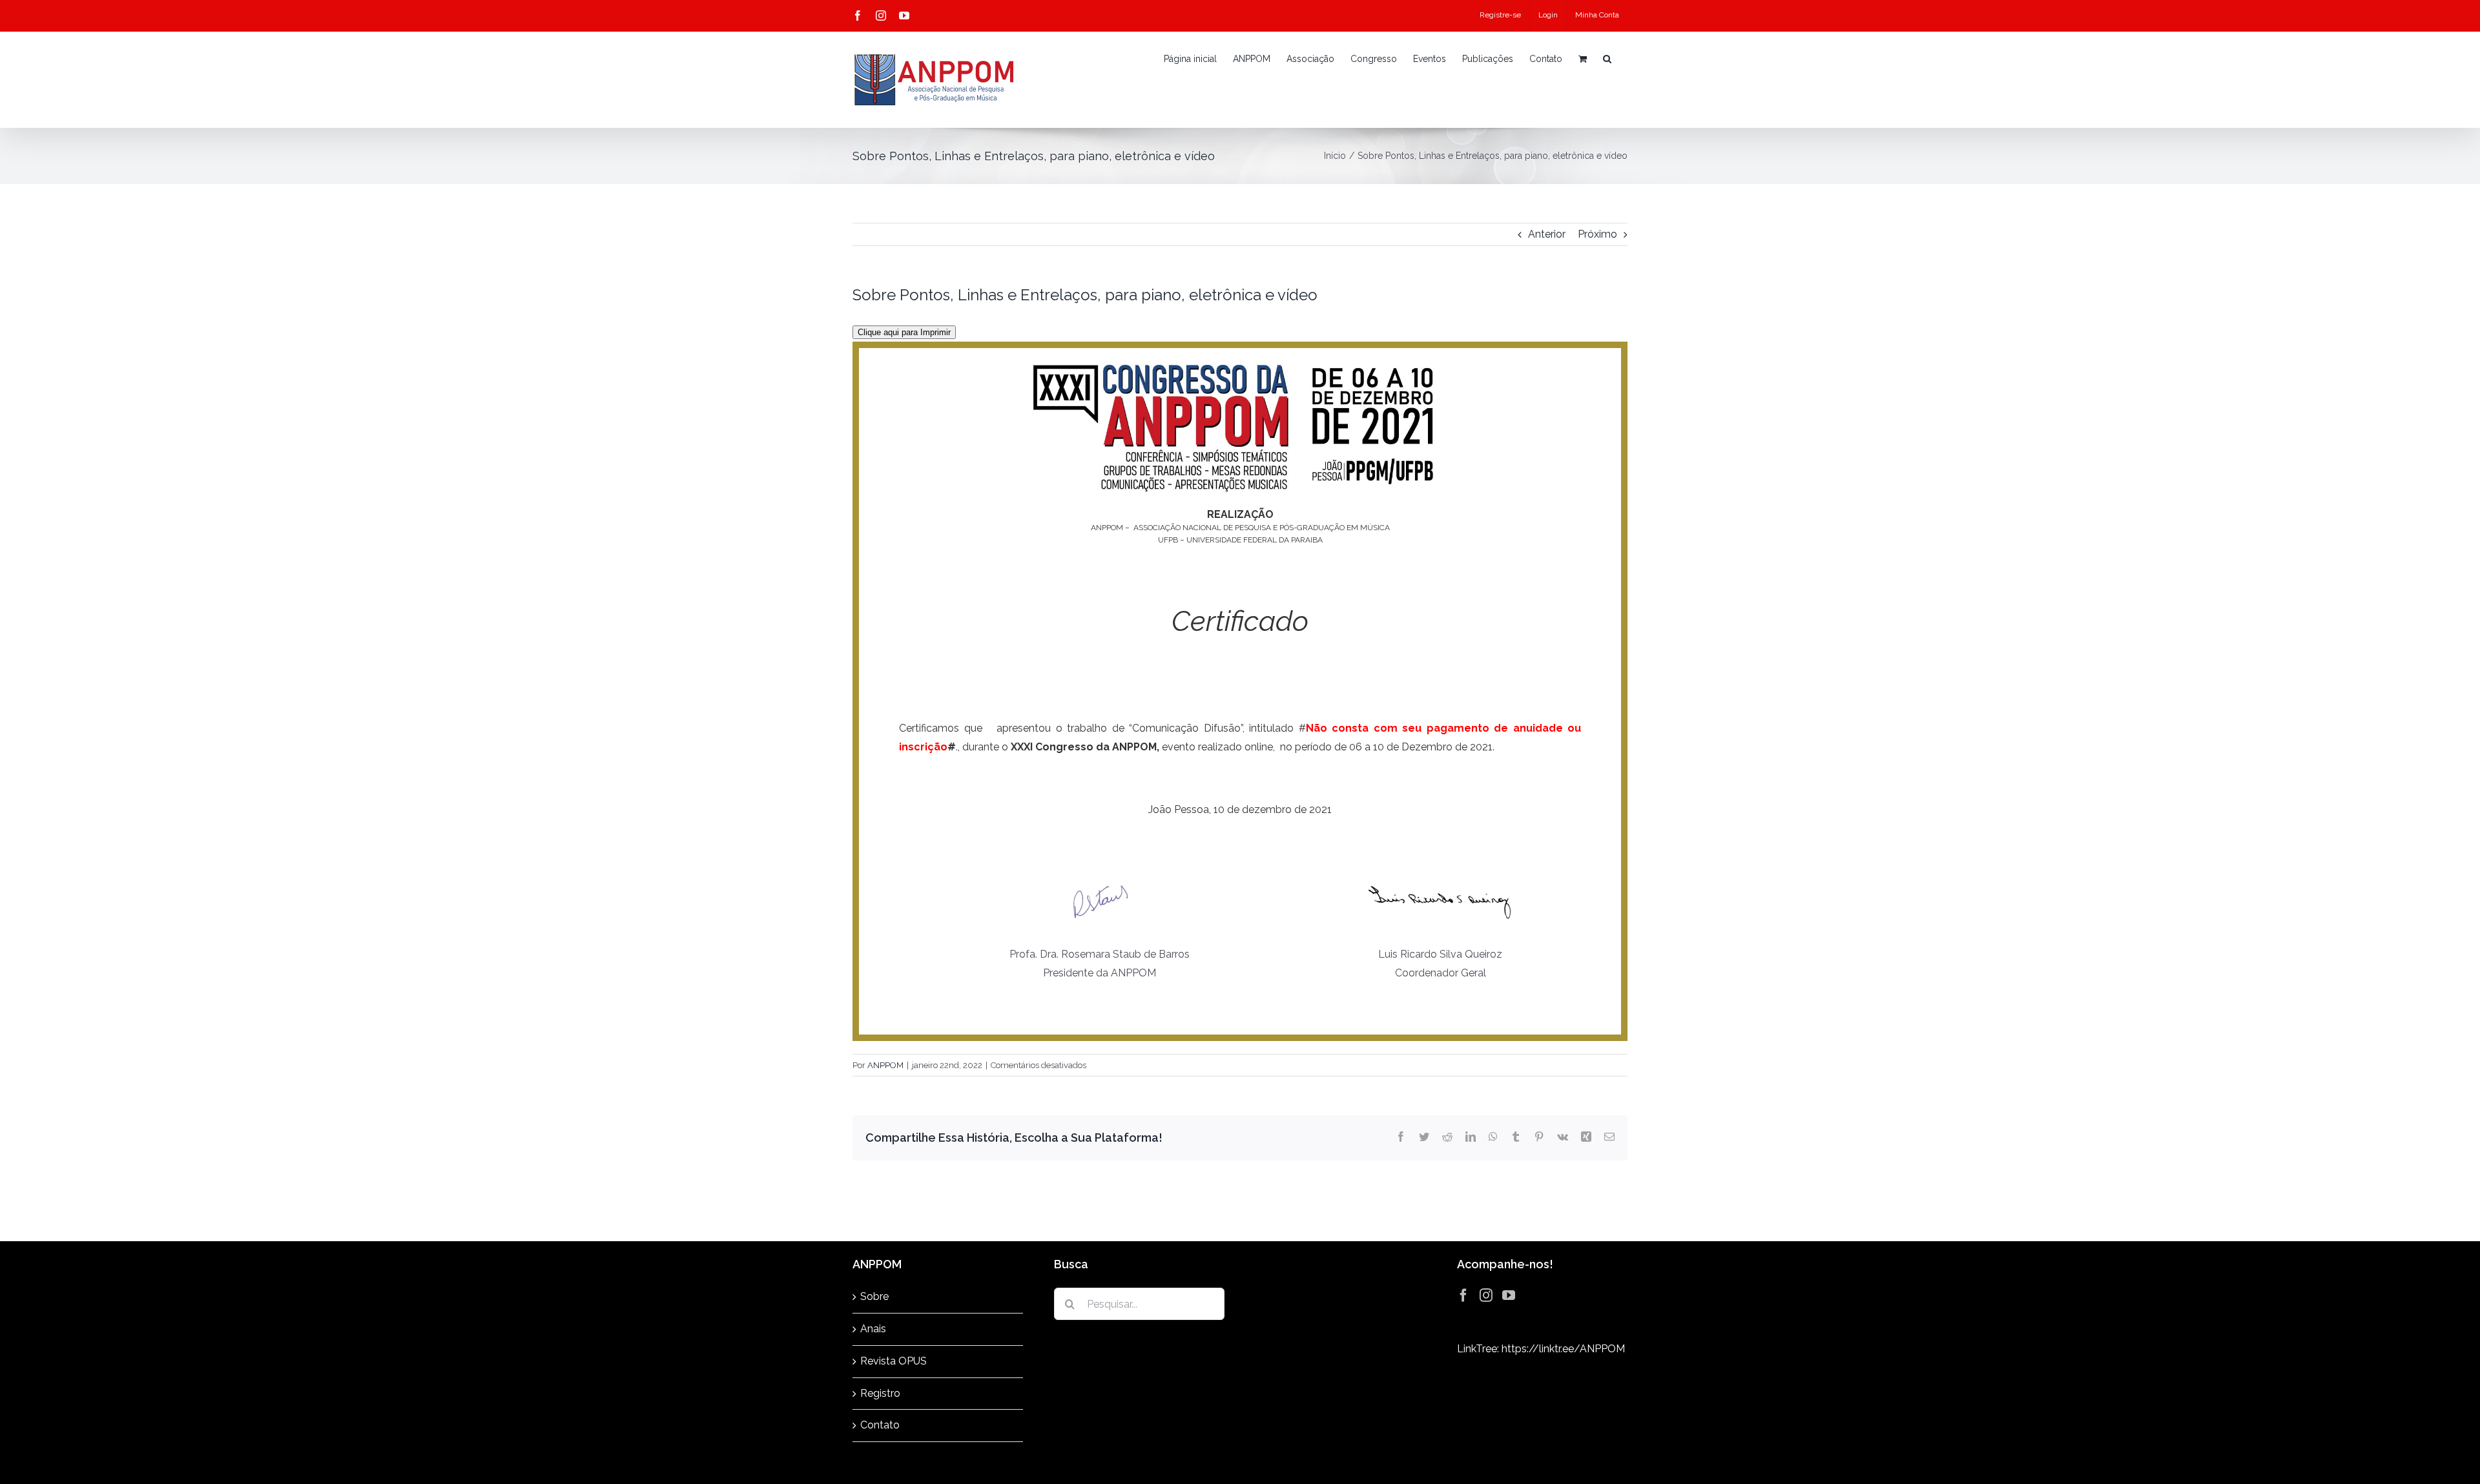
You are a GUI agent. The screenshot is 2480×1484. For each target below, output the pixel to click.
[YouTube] (1509, 1295)
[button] (1607, 59)
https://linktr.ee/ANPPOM (1563, 1349)
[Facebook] (1463, 1295)
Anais (873, 1329)
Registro (880, 1393)
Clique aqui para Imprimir (904, 332)
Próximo (1597, 234)
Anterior (1547, 234)
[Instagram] (1486, 1295)
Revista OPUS (894, 1361)
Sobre (874, 1296)
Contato (880, 1425)
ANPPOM (885, 1065)
